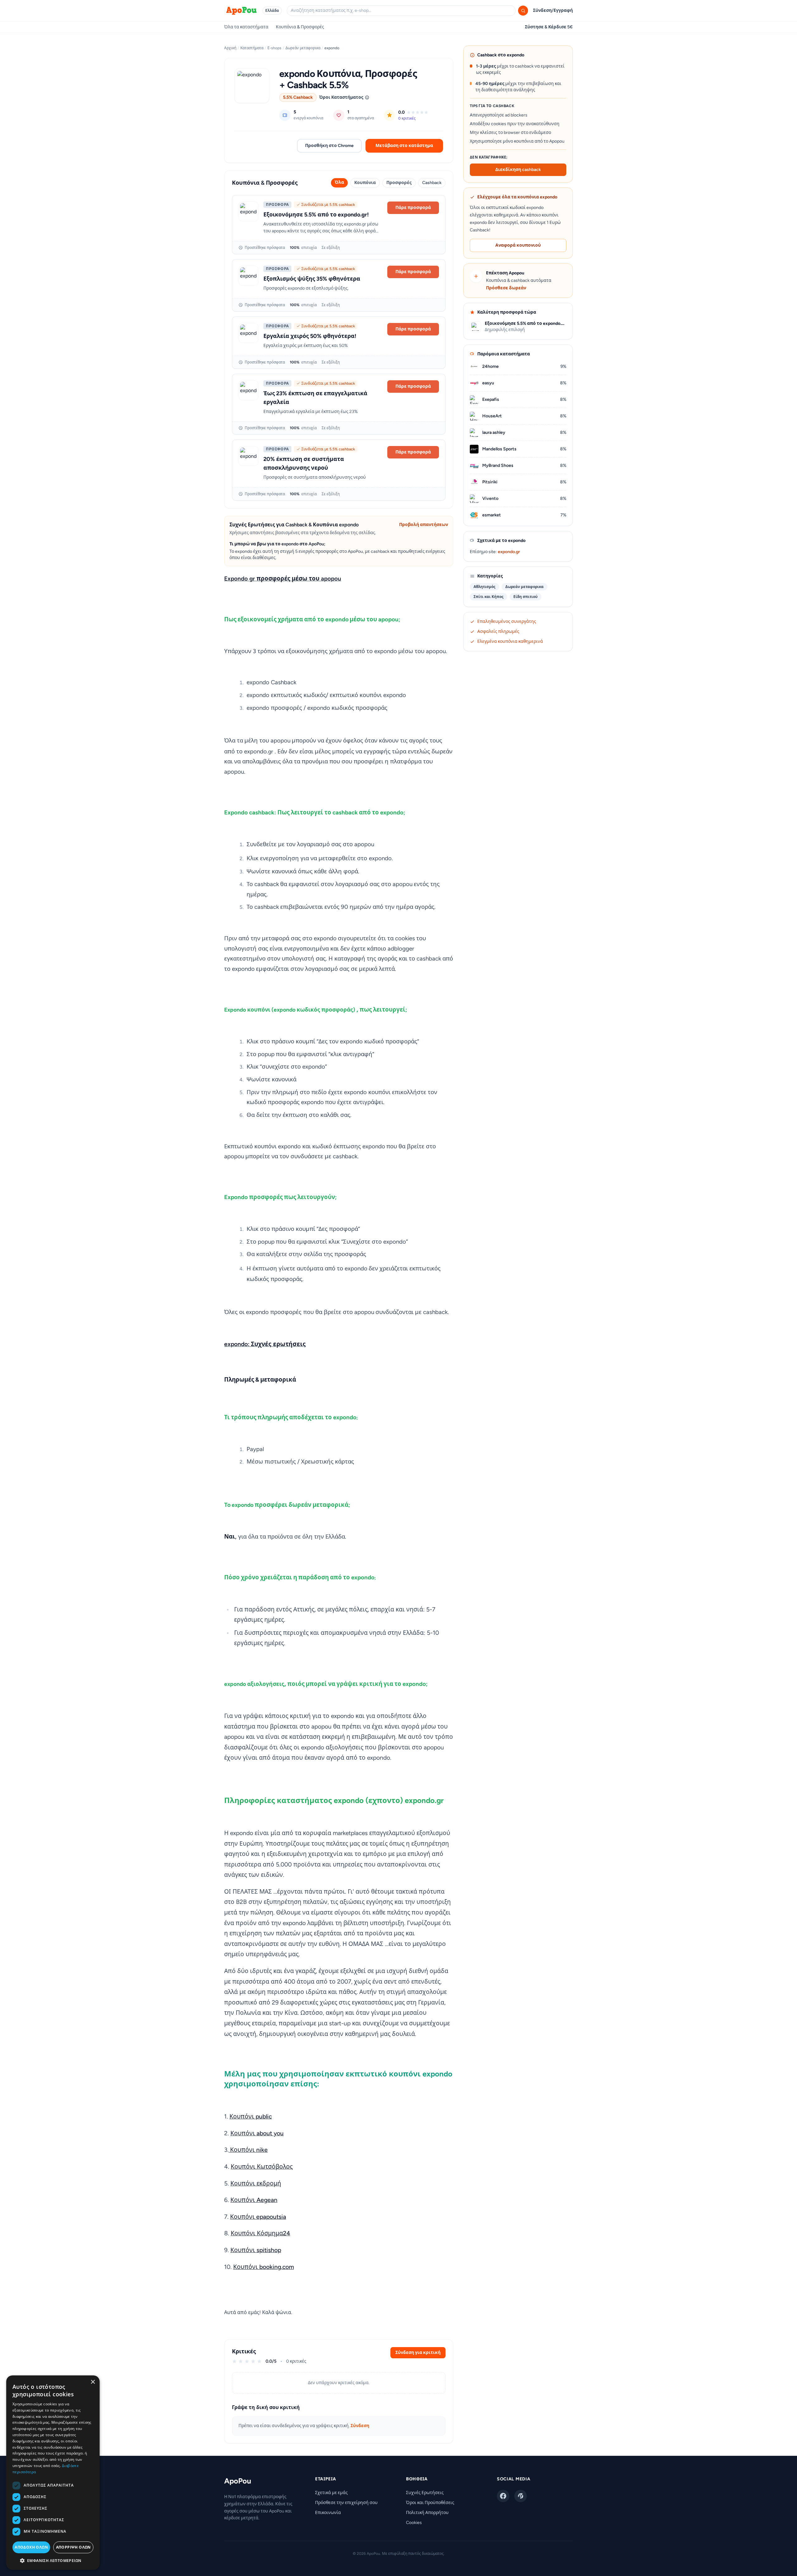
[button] (53, 2560)
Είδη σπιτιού (526, 597)
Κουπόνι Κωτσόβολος (262, 2167)
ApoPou (238, 2481)
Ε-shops (274, 48)
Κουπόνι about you (257, 2133)
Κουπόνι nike (248, 2150)
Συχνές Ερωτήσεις (425, 2493)
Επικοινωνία (328, 2513)
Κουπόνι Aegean (254, 2200)
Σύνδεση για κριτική (418, 2353)
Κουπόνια (365, 183)
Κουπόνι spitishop (256, 2250)
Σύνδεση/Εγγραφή (553, 10)
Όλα (339, 182)
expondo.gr (509, 552)
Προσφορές (399, 183)
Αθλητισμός (484, 587)
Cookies (414, 2523)
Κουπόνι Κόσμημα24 (260, 2233)
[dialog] (53, 2473)
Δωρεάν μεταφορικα (303, 48)
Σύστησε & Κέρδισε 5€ (549, 27)
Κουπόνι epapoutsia (258, 2217)
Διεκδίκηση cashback (518, 170)
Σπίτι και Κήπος (488, 597)
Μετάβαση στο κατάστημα (404, 146)
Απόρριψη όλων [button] (73, 2547)
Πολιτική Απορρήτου (427, 2513)
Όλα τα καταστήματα (246, 27)
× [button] (93, 2382)
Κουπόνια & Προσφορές (300, 27)
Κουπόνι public (251, 2116)
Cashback (432, 183)
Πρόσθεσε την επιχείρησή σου (346, 2503)
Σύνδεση (360, 2426)
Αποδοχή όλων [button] (31, 2547)
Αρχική (230, 48)
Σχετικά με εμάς (331, 2493)
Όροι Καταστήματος (341, 97)
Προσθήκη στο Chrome (329, 146)
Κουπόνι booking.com (264, 2267)
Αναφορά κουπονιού (518, 245)
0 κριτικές (407, 118)
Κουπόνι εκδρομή (256, 2183)
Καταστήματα (252, 48)
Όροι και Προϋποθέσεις (430, 2503)
